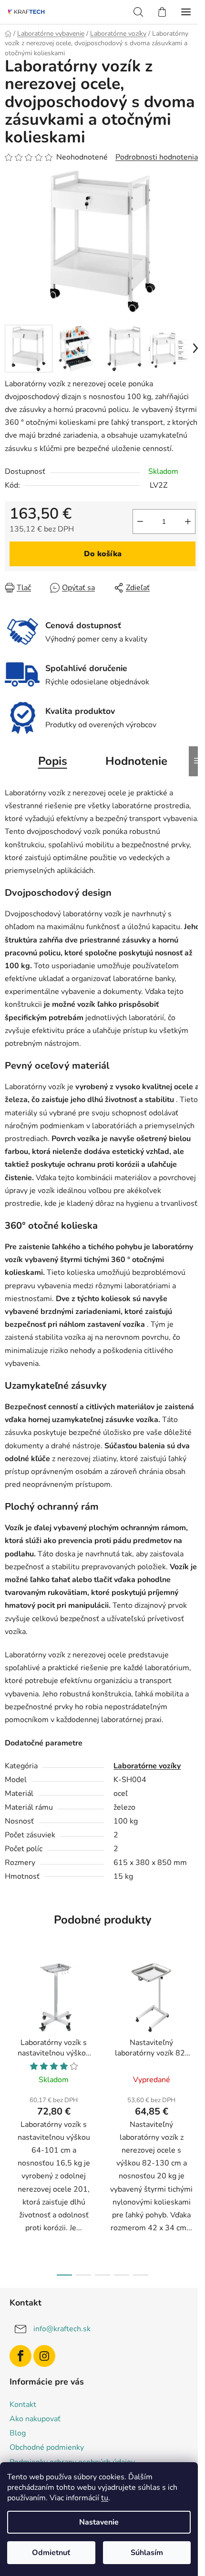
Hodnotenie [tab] (136, 761)
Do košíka (103, 554)
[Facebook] (20, 2356)
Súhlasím (147, 2553)
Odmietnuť (51, 2553)
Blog (18, 2433)
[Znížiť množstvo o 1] (140, 521)
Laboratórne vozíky (147, 1766)
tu (105, 2498)
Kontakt (23, 2405)
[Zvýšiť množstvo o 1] (188, 521)
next (195, 2033)
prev (10, 2033)
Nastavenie (99, 2522)
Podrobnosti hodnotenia (157, 157)
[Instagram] (44, 2356)
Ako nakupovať (35, 2419)
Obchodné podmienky (47, 2447)
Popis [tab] (53, 761)
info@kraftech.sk (62, 2329)
